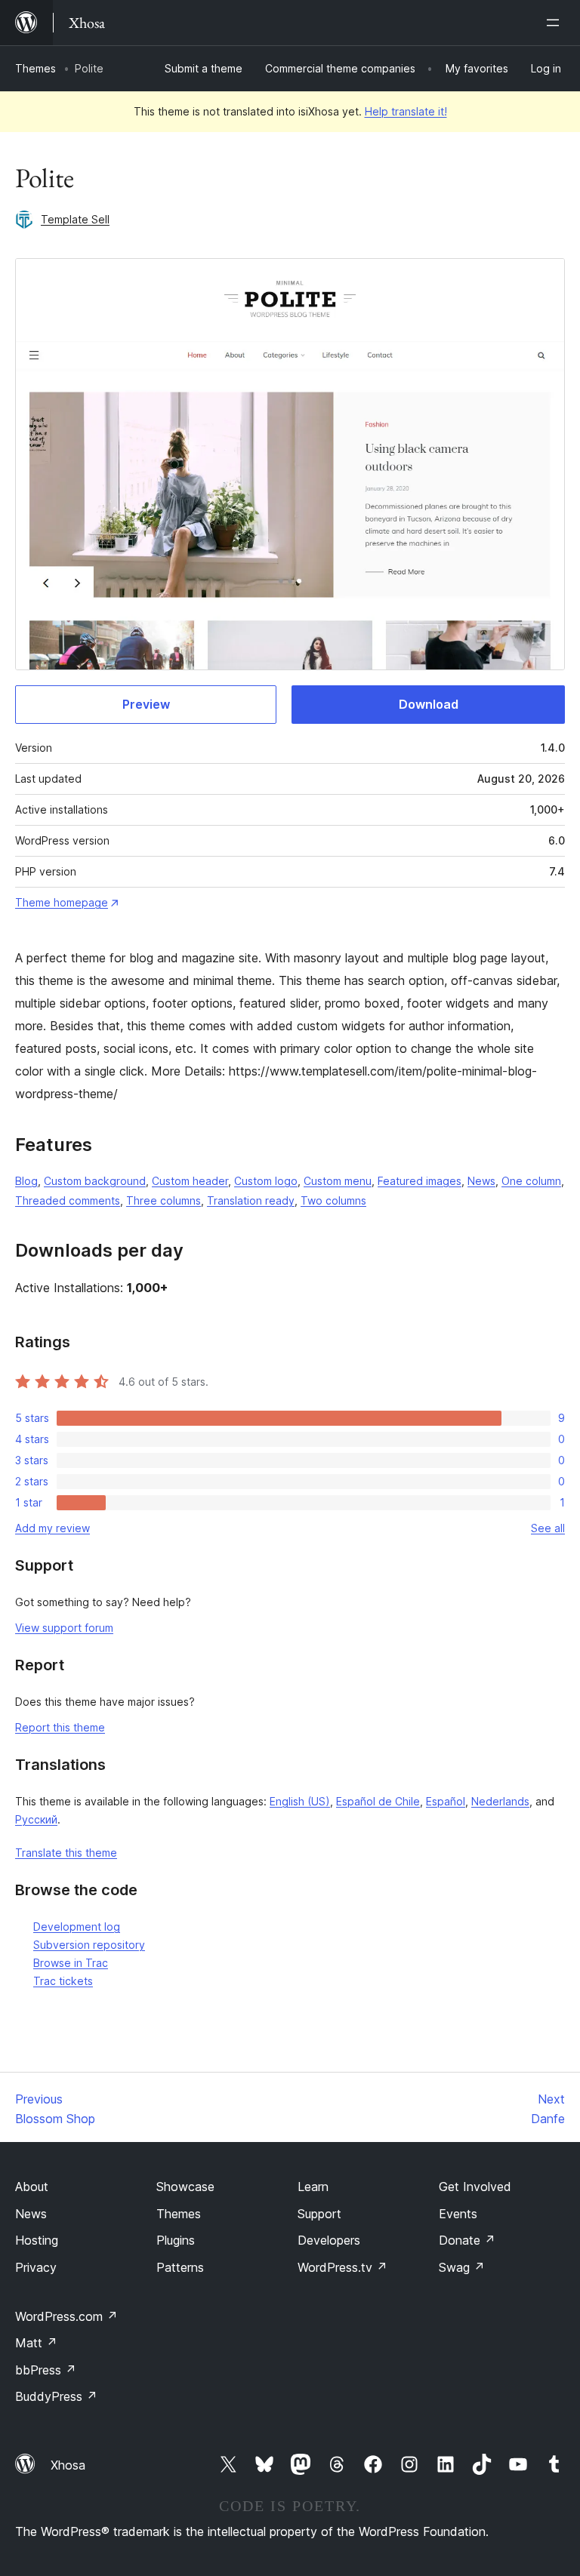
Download (429, 704)
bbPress (46, 2370)
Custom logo (266, 1181)
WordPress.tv (342, 2267)
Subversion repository (89, 1945)
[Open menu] (556, 23)
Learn (313, 2187)
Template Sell (75, 219)
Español (446, 1801)
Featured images (420, 1181)
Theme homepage (62, 902)
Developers (329, 2240)
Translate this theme (66, 1853)
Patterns (180, 2267)
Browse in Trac (71, 1963)
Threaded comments (68, 1200)
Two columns (333, 1200)
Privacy (36, 2267)
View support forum (64, 1628)
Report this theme (60, 1727)
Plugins (176, 2240)
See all (548, 1528)
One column (531, 1181)
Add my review (52, 1528)
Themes (35, 68)
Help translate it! (406, 111)
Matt (36, 2343)
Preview (146, 704)
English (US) (300, 1801)
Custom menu (338, 1181)
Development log (77, 1927)
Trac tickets (63, 1981)
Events (458, 2214)
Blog (26, 1181)
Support (319, 2214)
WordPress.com (66, 2316)
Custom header (190, 1181)
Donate (467, 2240)
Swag (462, 2267)
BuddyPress (56, 2396)
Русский (36, 1819)
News (481, 1181)
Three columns (164, 1200)
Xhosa (68, 2465)
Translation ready (251, 1200)
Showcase (185, 2187)
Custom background (95, 1181)
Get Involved (475, 2187)
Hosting (37, 2240)
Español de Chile (378, 1801)
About (32, 2187)
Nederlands (500, 1801)
